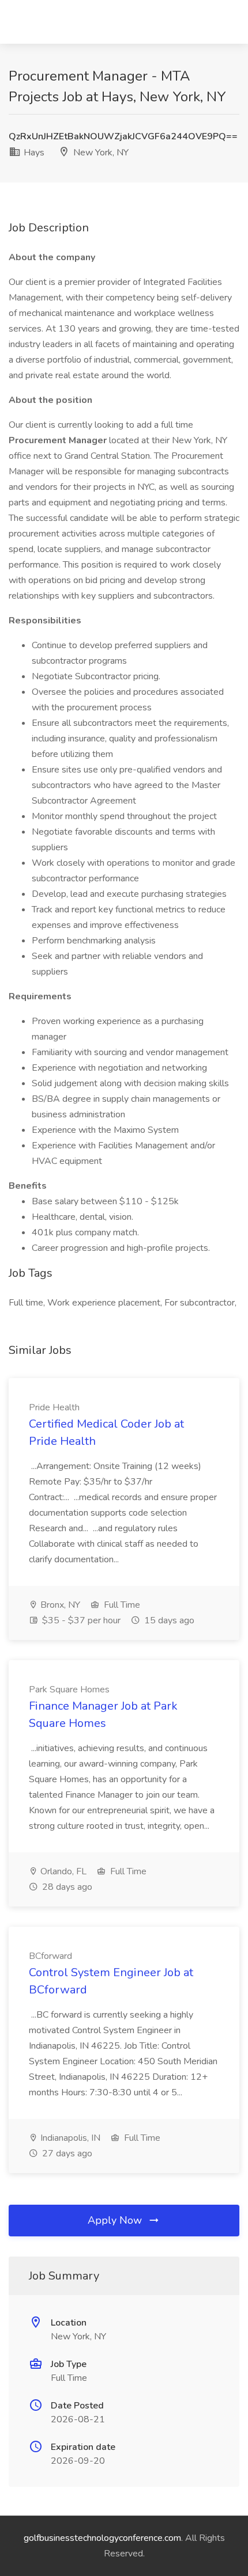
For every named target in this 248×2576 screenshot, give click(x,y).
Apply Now (116, 2220)
